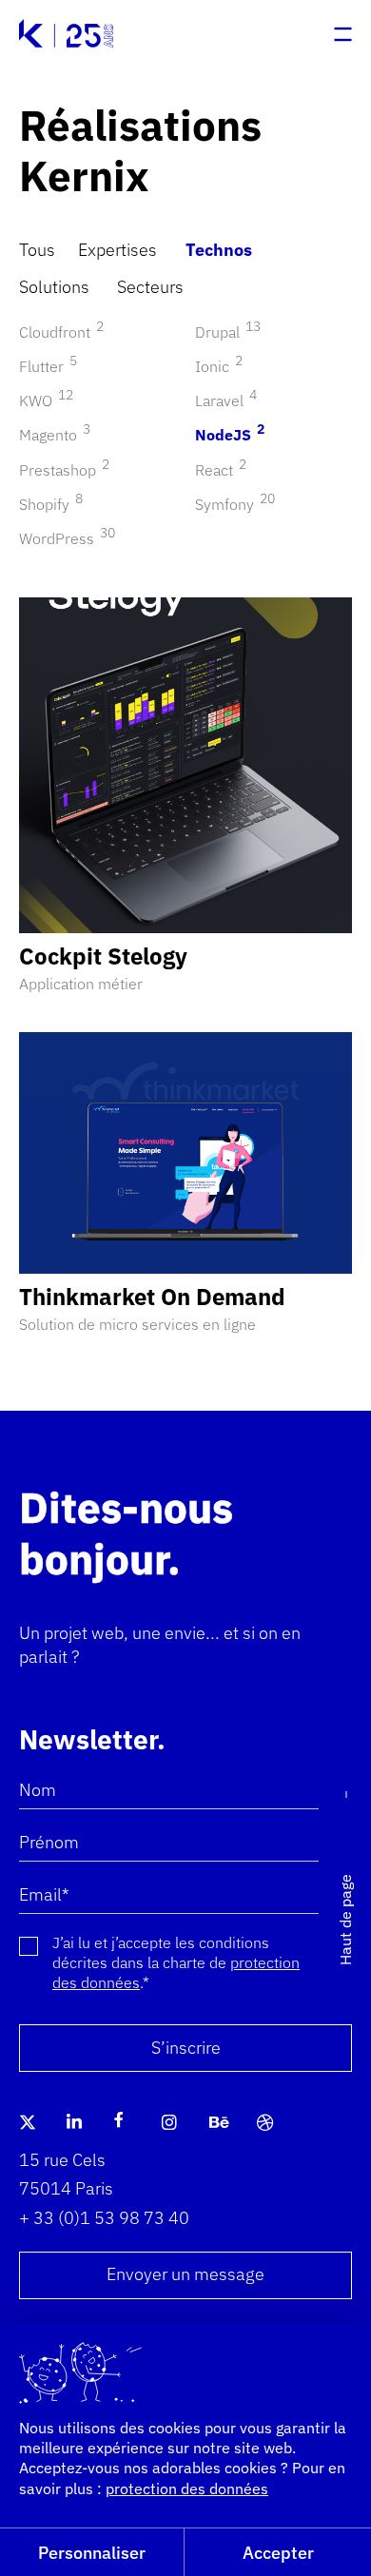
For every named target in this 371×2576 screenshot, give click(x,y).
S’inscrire (186, 2048)
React (218, 470)
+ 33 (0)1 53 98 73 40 (104, 2218)
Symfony (232, 504)
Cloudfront (59, 332)
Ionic (216, 366)
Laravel (223, 400)
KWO (43, 400)
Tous (37, 250)
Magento (52, 435)
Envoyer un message (185, 2274)
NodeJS (227, 435)
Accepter (278, 2553)
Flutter (45, 366)
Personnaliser (92, 2553)
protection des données (187, 2488)
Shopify (48, 504)
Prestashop (61, 470)
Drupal (225, 332)
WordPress (64, 538)
